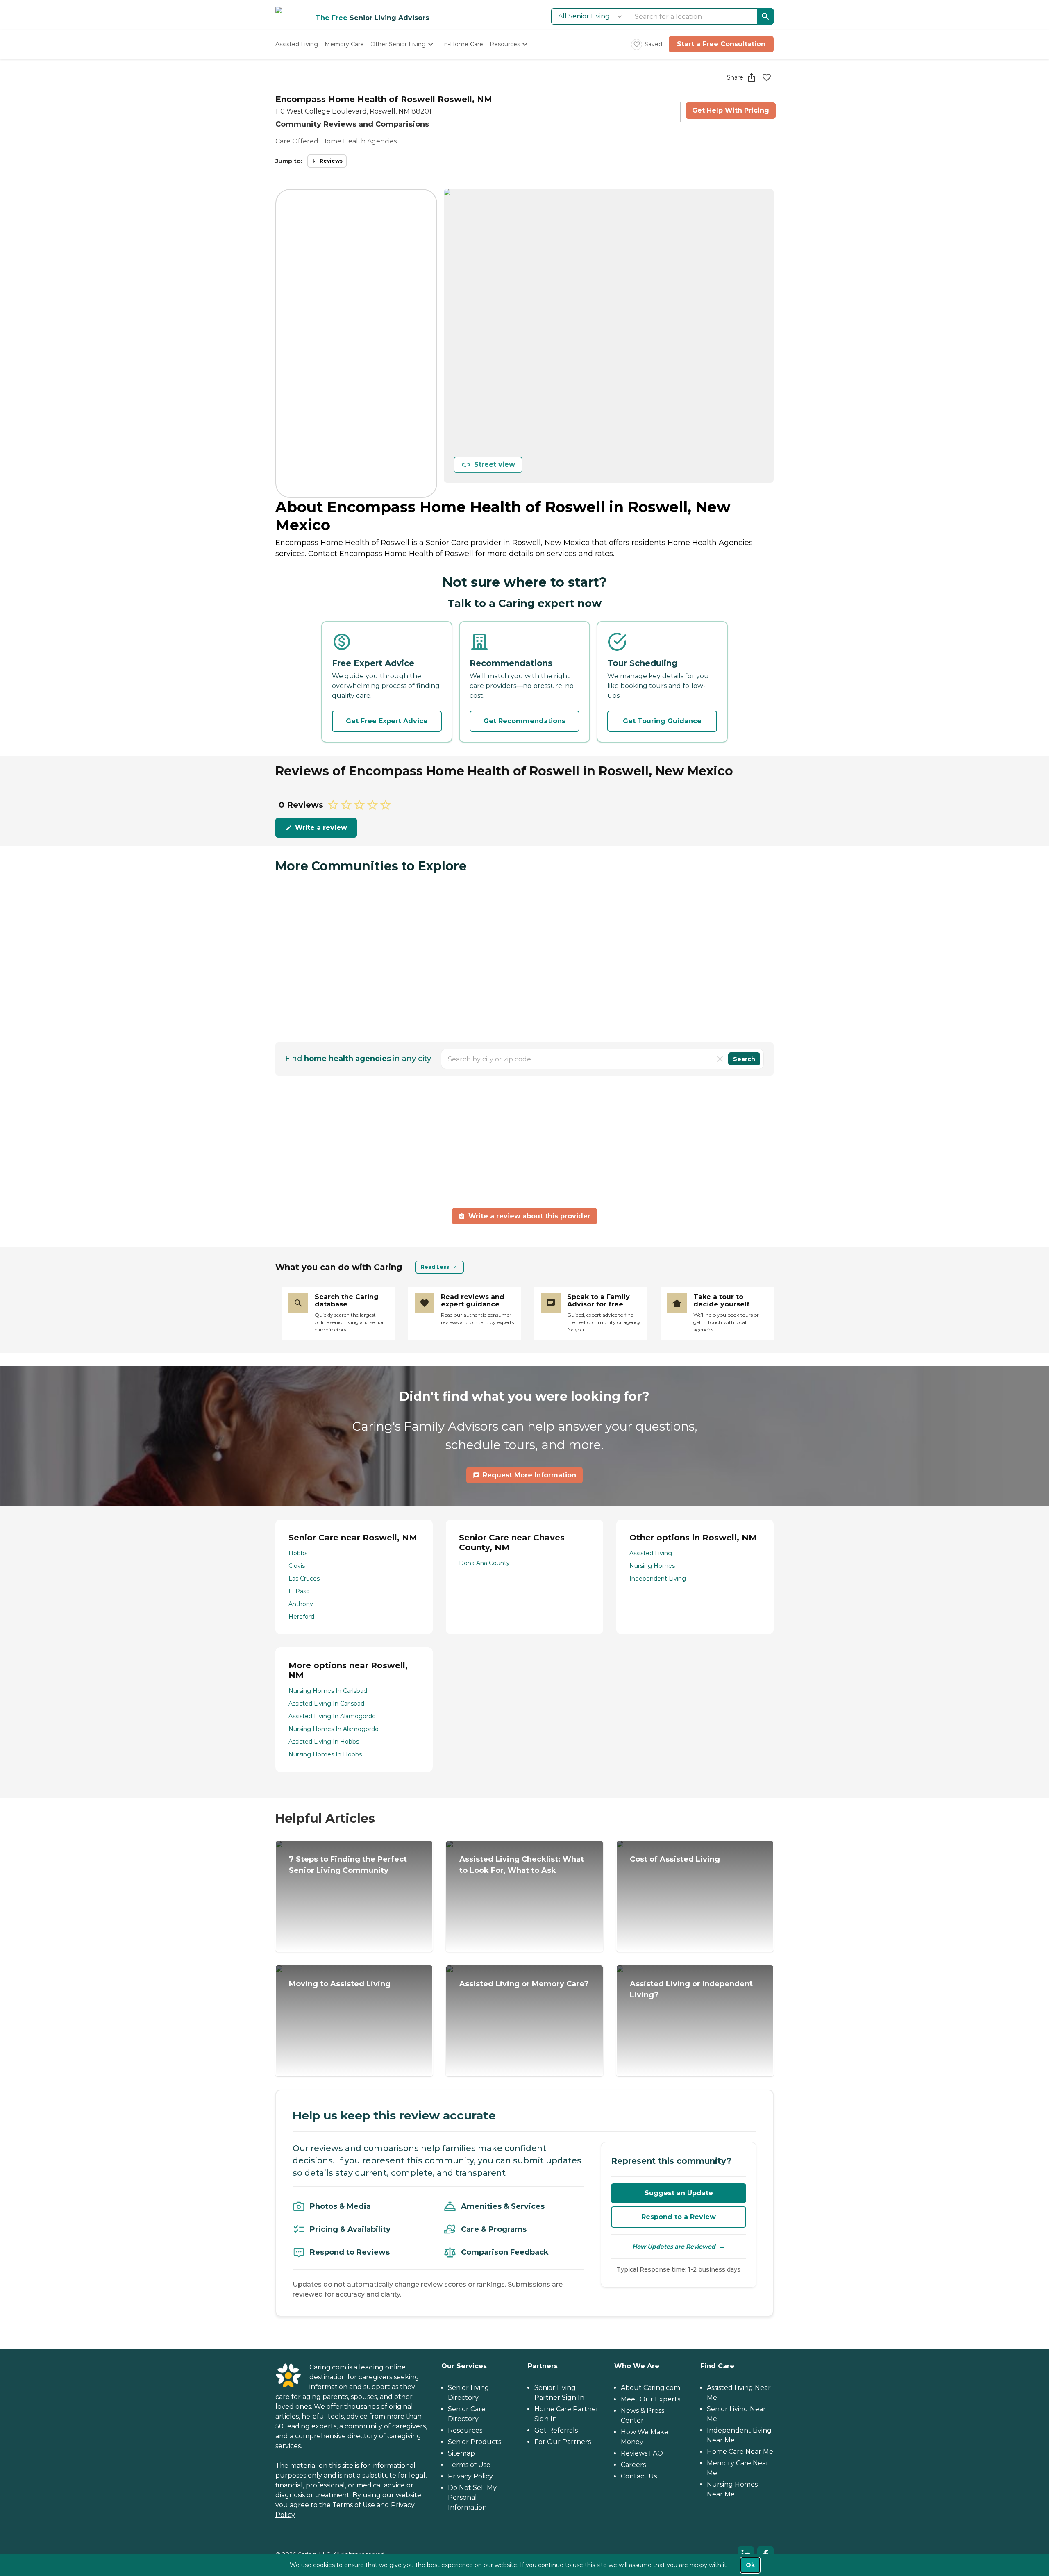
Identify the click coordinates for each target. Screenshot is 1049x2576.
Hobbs (298, 1553)
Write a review (321, 828)
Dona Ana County (484, 1563)
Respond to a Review (679, 2217)
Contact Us (639, 2476)
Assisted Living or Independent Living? (691, 1989)
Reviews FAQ (642, 2453)
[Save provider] (767, 77)
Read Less (435, 1267)
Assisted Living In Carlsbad (326, 1704)
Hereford (301, 1617)
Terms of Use (354, 2505)
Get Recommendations (524, 721)
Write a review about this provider (529, 1216)
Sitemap (461, 2453)
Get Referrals (556, 2430)
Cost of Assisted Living (675, 1859)
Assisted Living (651, 1553)
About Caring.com (651, 2388)
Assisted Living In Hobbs (324, 1742)
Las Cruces (304, 1579)
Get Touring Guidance (662, 721)
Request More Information (529, 1475)
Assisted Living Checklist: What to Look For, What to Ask (522, 1865)
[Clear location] (720, 1059)
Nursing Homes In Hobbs (325, 1754)
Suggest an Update (679, 2193)
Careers (633, 2465)
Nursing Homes (652, 1566)
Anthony (301, 1604)
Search (744, 1059)
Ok (750, 2565)
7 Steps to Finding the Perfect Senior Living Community (348, 1865)
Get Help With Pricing (731, 110)
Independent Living (658, 1579)
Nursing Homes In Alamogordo (334, 1729)
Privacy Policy (470, 2476)
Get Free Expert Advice (387, 721)
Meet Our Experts (651, 2399)
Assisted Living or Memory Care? (524, 1984)
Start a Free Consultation (721, 44)
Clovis (297, 1566)
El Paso (299, 1591)
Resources (465, 2430)
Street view (495, 465)
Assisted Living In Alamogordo (332, 1716)
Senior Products (475, 2442)
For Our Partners (563, 2442)
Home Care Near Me (740, 2452)
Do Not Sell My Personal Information (472, 2498)
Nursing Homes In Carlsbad (328, 1691)
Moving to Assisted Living (340, 1984)
